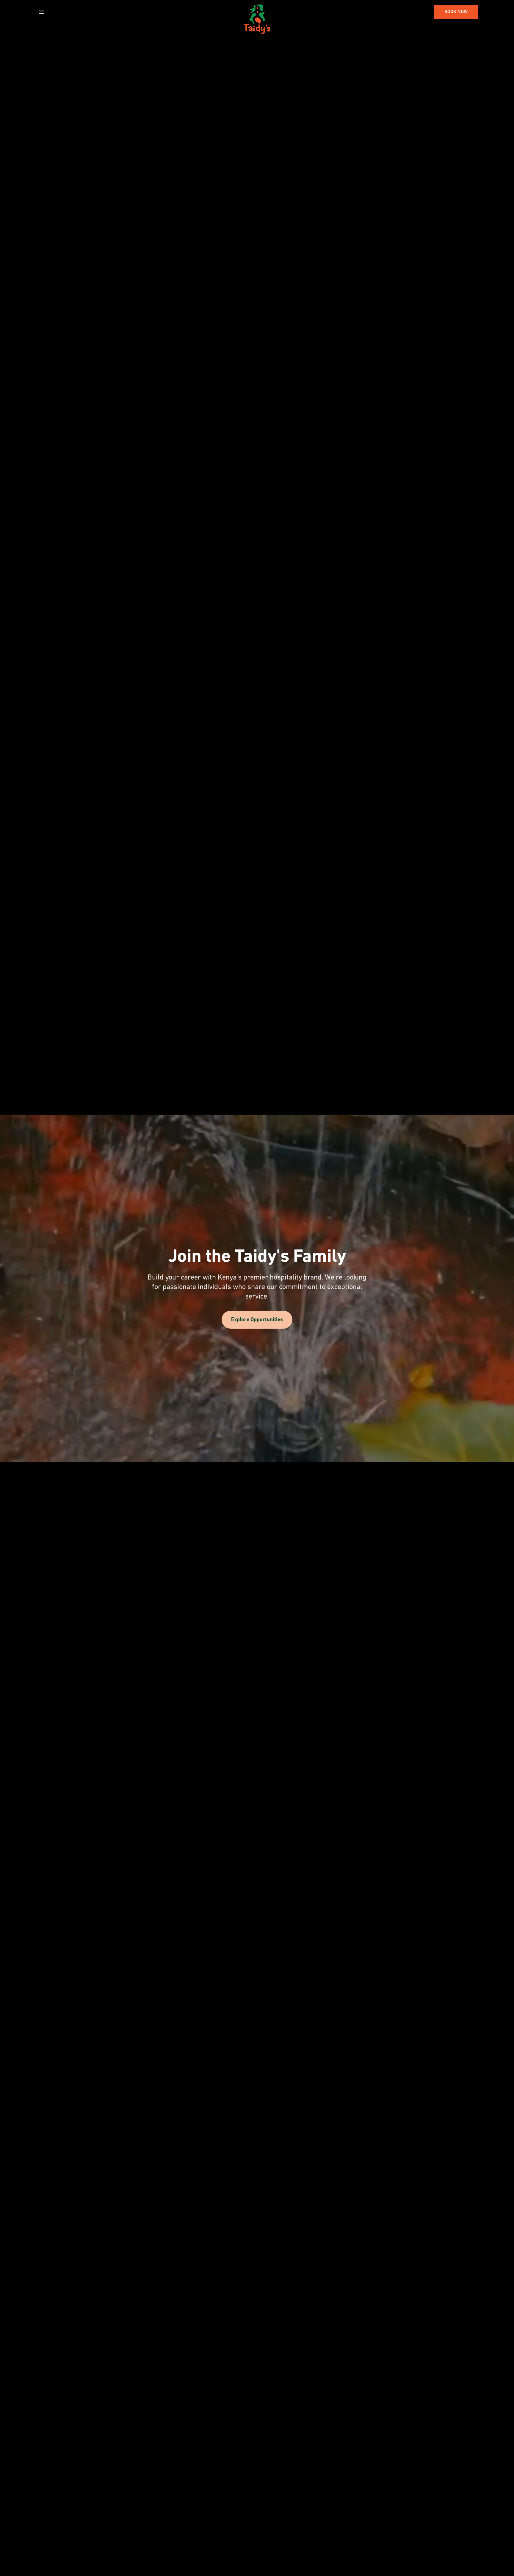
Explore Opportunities (257, 1320)
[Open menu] (42, 12)
